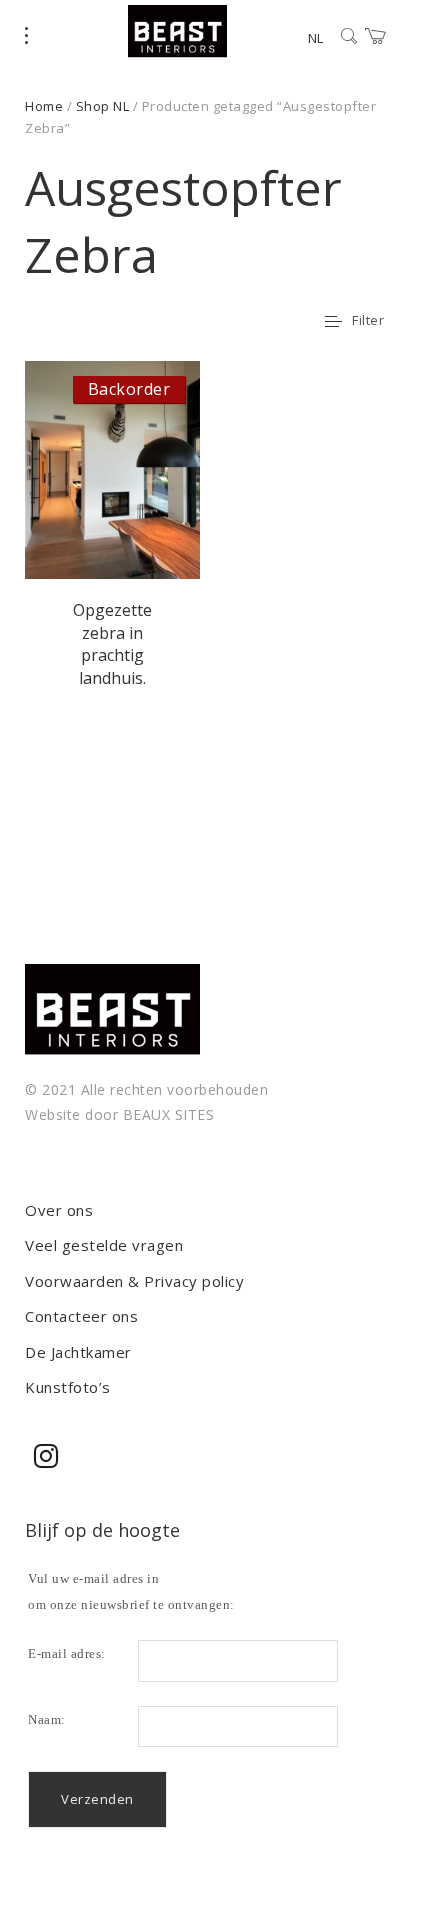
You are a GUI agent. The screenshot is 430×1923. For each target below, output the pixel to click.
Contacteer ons (81, 1316)
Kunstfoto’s (68, 1387)
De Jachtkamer (78, 1352)
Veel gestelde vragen (104, 1245)
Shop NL (103, 106)
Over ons (59, 1210)
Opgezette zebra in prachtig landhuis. (112, 643)
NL (315, 38)
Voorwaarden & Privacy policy (134, 1281)
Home (44, 106)
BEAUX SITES (169, 1114)
